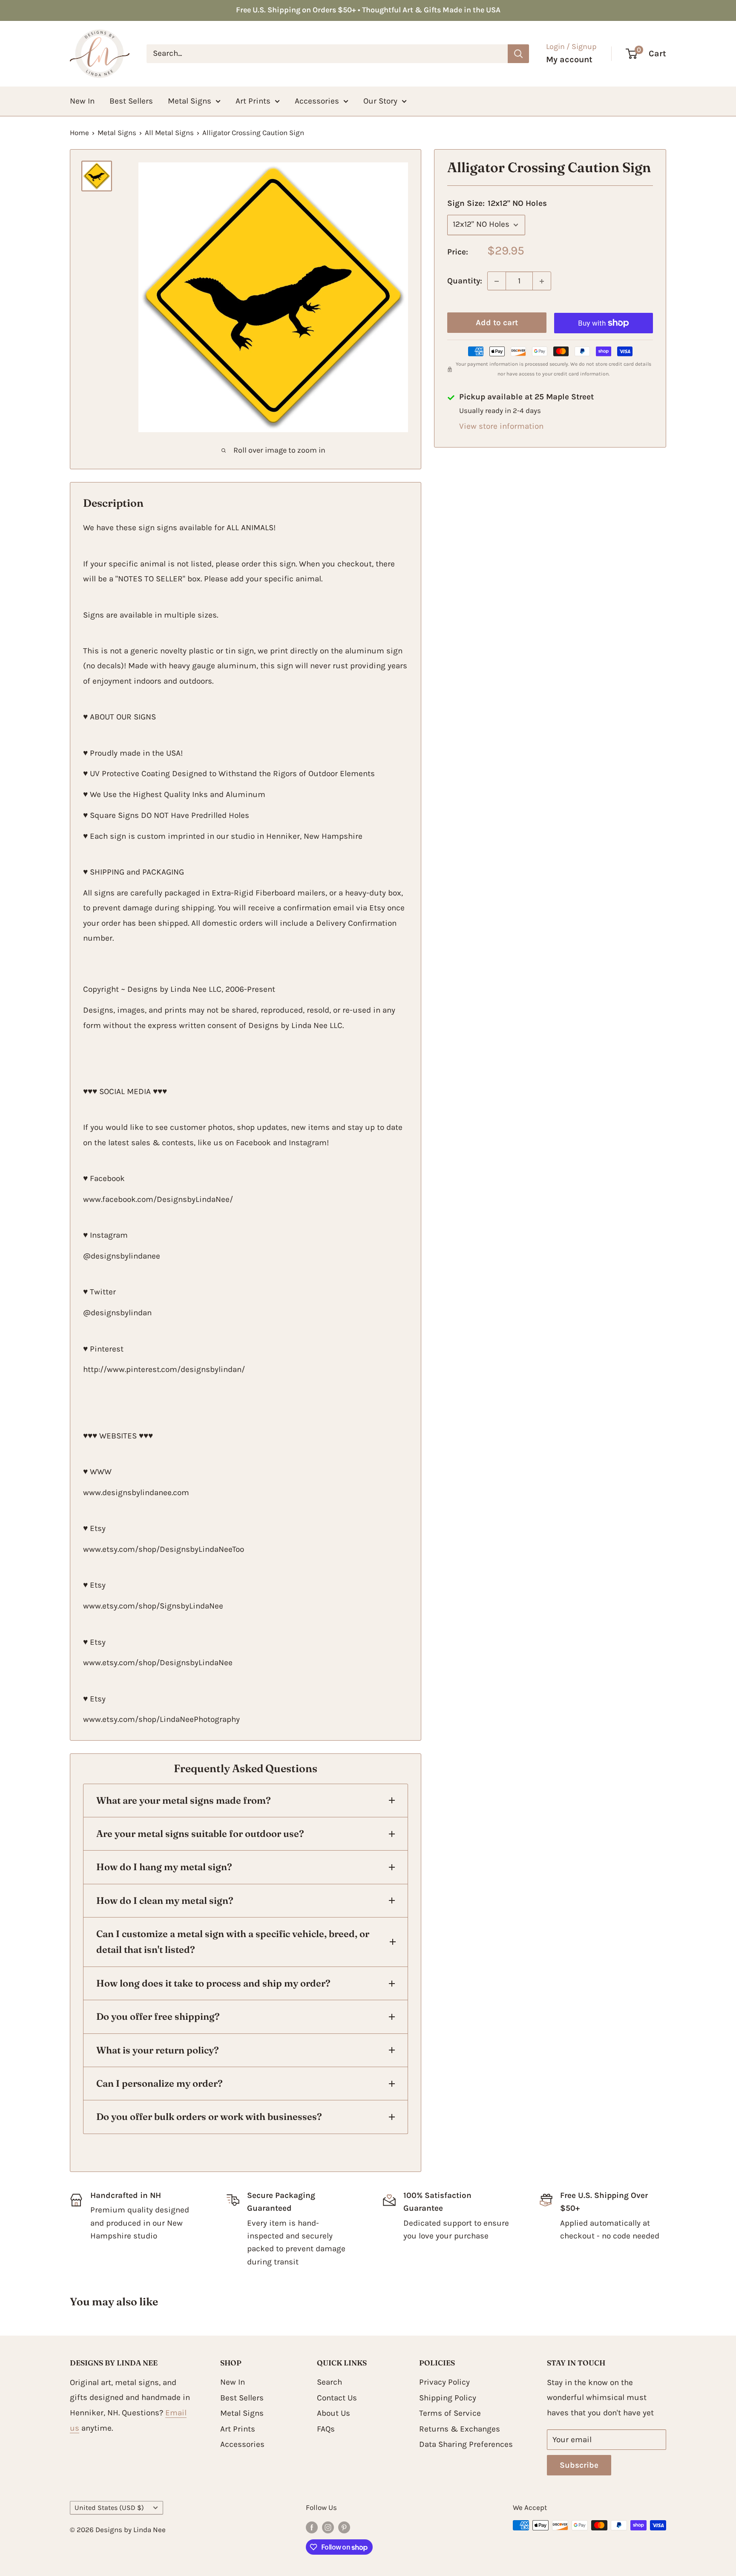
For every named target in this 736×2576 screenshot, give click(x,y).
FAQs (326, 2429)
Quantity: (465, 281)
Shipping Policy (448, 2398)
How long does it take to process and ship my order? (213, 1983)
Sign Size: (497, 204)
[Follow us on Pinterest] (344, 2527)
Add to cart (497, 323)
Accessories (317, 101)
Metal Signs (190, 101)
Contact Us (337, 2398)
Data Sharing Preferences (466, 2444)
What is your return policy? (158, 2050)
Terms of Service (450, 2413)
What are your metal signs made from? (184, 1800)
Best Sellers (131, 101)
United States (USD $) (109, 2508)
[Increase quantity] (542, 281)
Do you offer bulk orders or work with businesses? (209, 2117)
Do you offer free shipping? (158, 2016)
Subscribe (579, 2465)
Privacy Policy (444, 2382)
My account (569, 59)
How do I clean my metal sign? (165, 1900)
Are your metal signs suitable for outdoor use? (200, 1834)
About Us (333, 2413)
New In (82, 101)
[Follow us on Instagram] (328, 2527)
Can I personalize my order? (160, 2083)
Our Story (380, 101)
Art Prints (253, 101)
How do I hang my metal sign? (164, 1867)
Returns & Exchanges (460, 2429)
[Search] (518, 53)
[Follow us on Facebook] (312, 2527)
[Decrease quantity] (497, 281)
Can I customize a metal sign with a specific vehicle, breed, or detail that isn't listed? (233, 1942)
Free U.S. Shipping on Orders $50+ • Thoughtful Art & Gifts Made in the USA (368, 10)
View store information (501, 427)
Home (79, 133)
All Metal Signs (169, 133)
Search (329, 2382)
